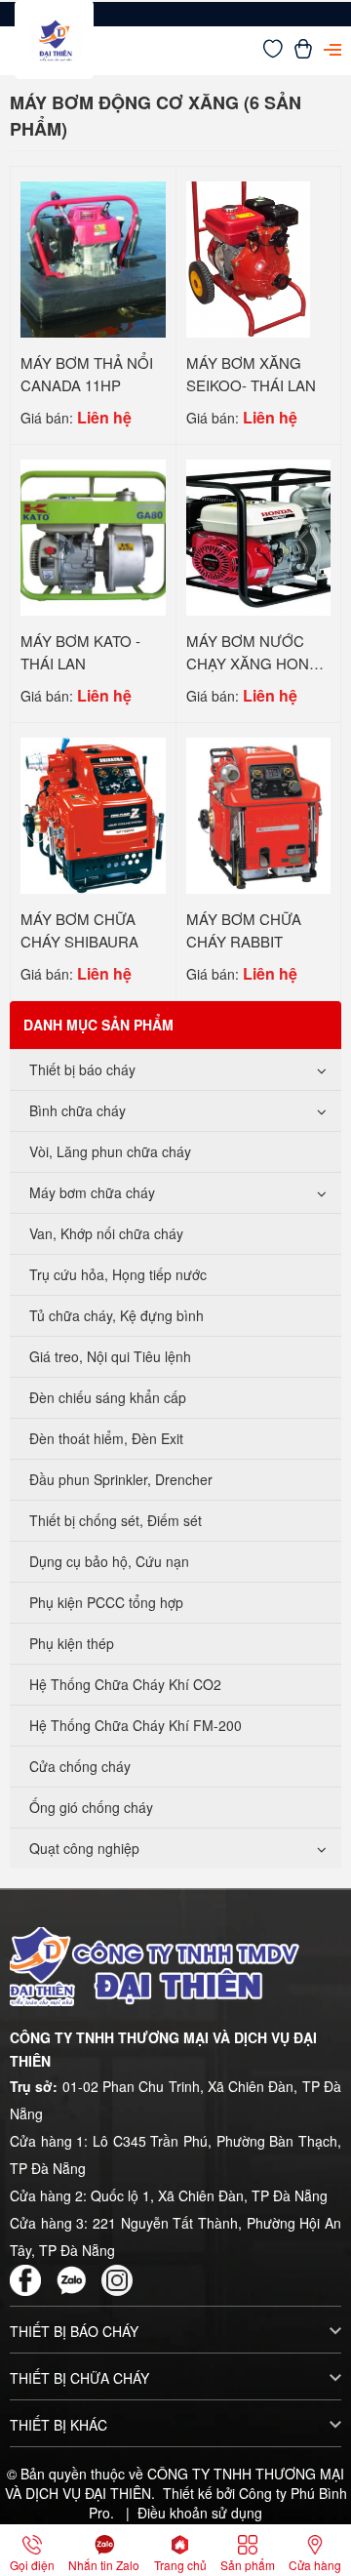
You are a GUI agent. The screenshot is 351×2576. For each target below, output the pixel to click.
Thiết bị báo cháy (82, 1069)
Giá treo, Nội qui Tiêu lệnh (110, 1356)
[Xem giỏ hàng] (303, 53)
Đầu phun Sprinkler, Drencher (121, 1479)
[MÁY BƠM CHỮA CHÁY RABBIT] (259, 814)
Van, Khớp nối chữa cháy (106, 1233)
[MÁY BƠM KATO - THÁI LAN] (93, 536)
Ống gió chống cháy (91, 1807)
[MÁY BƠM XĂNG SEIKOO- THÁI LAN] (249, 258)
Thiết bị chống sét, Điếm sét (116, 1520)
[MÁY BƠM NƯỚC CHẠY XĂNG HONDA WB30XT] (259, 536)
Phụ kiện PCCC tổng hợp (106, 1602)
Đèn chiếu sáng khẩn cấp (108, 1397)
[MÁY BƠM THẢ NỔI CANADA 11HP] (93, 258)
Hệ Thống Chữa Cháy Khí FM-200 (136, 1725)
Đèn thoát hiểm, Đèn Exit (106, 1438)
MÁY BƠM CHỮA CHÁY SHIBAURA (79, 930)
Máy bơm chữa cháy (92, 1192)
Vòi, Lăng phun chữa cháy (110, 1151)
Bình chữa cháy (78, 1110)
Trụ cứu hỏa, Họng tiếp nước (118, 1274)
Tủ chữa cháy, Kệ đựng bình (117, 1315)
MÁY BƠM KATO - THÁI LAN (80, 652)
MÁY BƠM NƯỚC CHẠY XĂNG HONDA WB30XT (257, 663)
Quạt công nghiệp (84, 1848)
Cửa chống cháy (80, 1766)
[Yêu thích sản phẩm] (273, 53)
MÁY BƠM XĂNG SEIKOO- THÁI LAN (251, 374)
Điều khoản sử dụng (200, 2513)
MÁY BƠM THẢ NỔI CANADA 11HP (87, 374)
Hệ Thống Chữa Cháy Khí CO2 (125, 1684)
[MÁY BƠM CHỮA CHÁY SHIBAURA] (93, 814)
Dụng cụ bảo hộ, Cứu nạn (109, 1561)
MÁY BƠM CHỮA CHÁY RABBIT (244, 930)
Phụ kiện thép (72, 1643)
